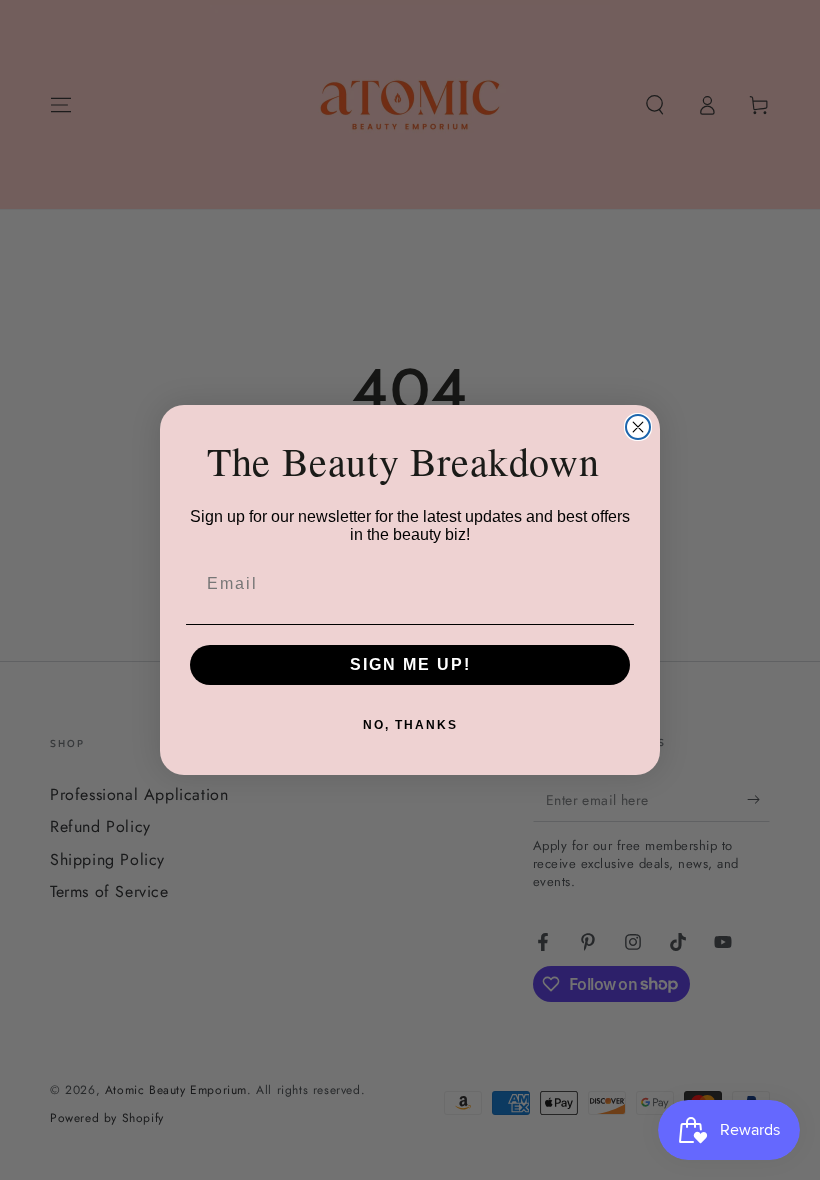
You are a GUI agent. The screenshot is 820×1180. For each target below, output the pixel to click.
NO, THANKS (410, 725)
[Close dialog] (638, 427)
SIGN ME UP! (410, 664)
